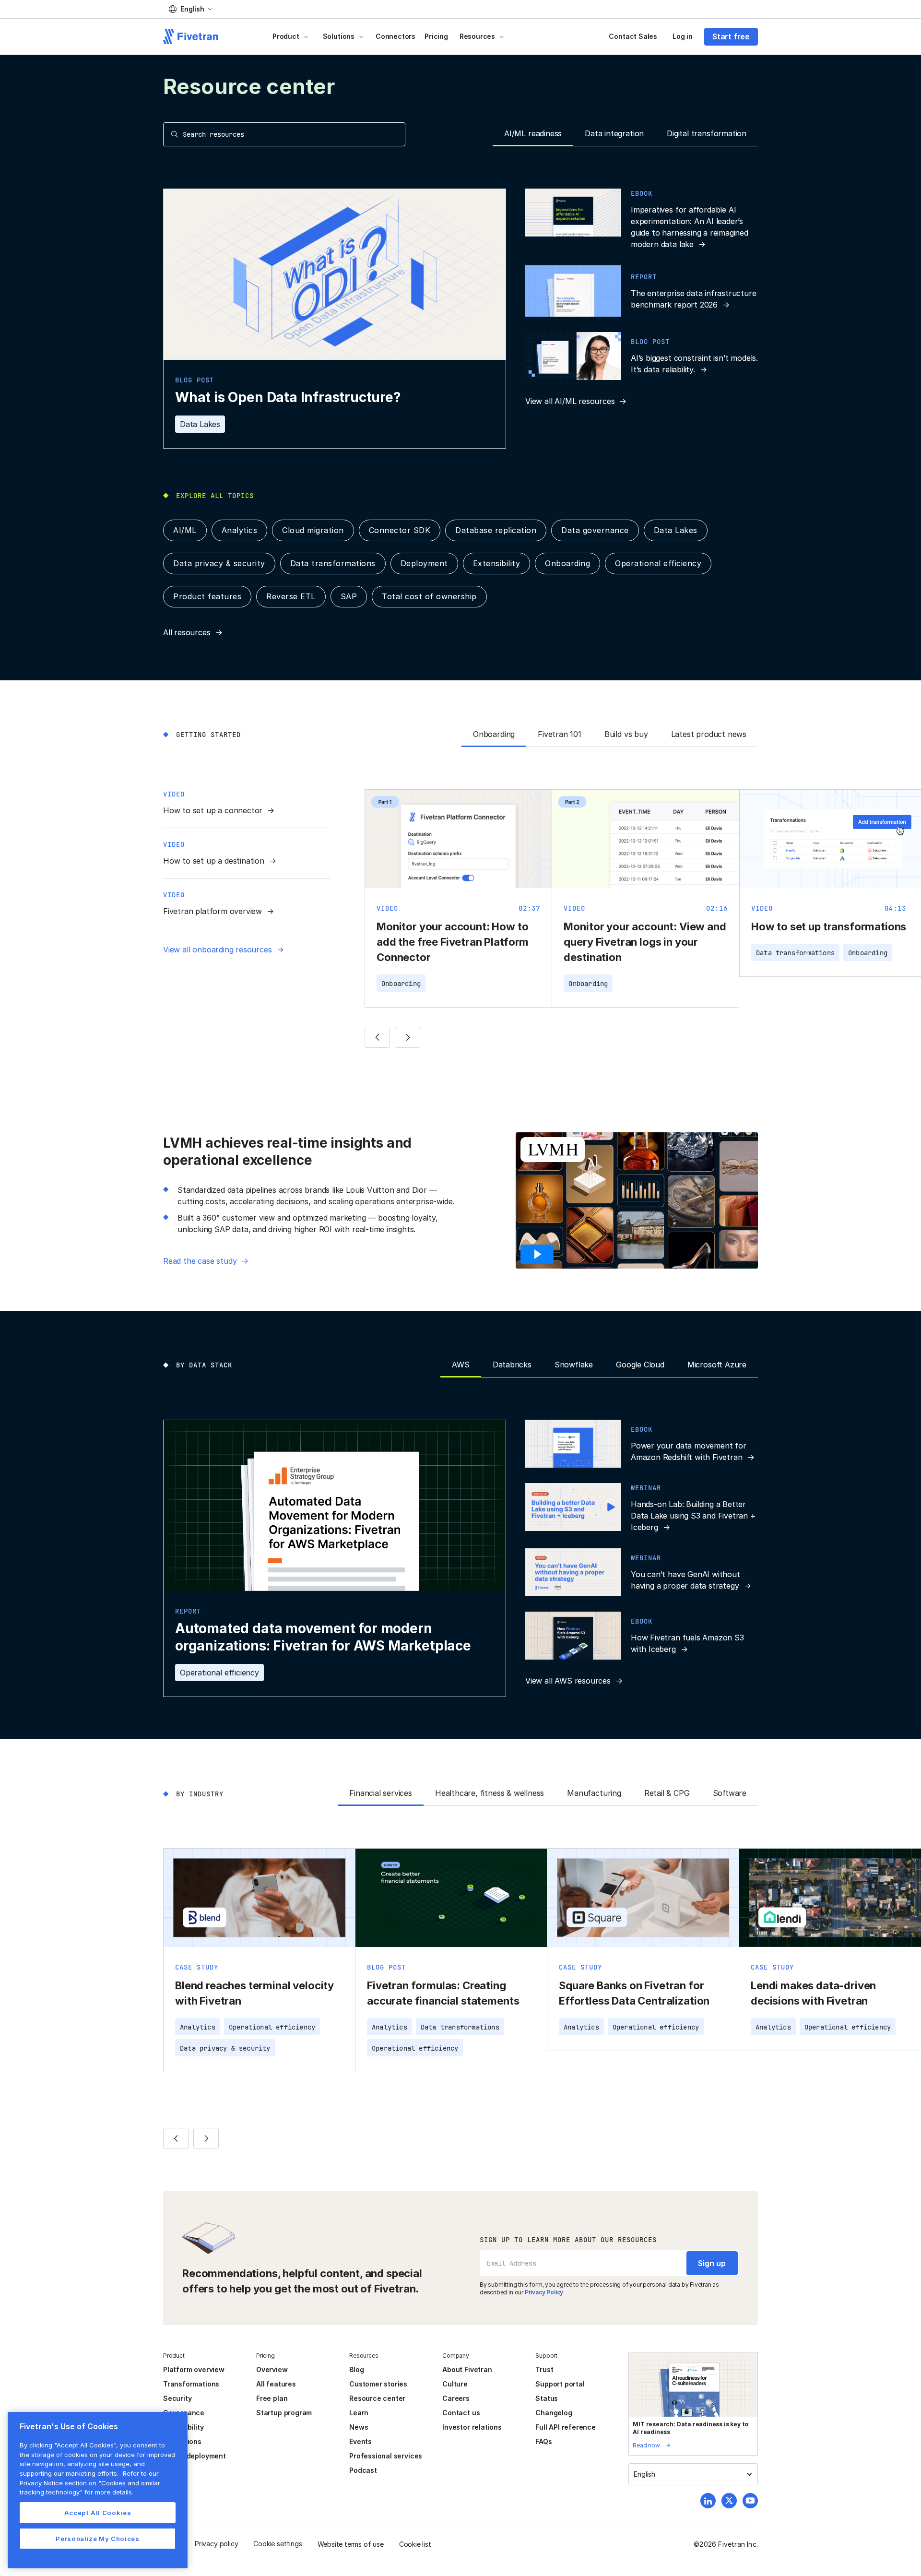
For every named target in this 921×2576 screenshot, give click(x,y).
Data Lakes (200, 424)
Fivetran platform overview (213, 911)
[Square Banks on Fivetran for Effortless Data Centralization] (643, 1950)
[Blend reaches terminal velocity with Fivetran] (259, 1960)
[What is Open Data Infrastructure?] (335, 319)
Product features (207, 596)
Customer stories (378, 2384)
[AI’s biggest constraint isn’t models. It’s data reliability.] (642, 356)
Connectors (396, 36)
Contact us (461, 2413)
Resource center (377, 2398)
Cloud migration (313, 530)
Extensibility (497, 563)
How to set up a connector (213, 810)
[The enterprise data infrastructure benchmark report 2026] (642, 291)
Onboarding (567, 563)
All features (276, 2384)
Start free (731, 36)
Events (360, 2441)
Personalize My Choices (97, 2539)
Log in (683, 36)
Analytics (240, 530)
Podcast (363, 2470)
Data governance (595, 530)
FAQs (543, 2441)
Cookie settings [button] (277, 2544)
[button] (190, 9)
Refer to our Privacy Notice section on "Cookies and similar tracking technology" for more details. (90, 2483)
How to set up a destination (214, 861)
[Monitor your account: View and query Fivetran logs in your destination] (645, 898)
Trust (544, 2369)
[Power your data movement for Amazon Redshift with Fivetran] (642, 1444)
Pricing (436, 36)
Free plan (272, 2398)
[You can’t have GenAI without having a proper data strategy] (642, 1572)
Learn (359, 2413)
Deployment (424, 563)
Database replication (496, 530)
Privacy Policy (544, 2292)
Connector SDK (400, 530)
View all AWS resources (568, 1681)
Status (547, 2398)
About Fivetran (467, 2369)
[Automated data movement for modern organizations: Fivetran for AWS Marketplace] (335, 1559)
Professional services (386, 2456)
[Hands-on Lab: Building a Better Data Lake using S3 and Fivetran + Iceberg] (642, 1508)
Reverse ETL (291, 596)
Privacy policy (216, 2544)
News (359, 2427)
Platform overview (194, 2369)
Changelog (554, 2413)
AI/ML (185, 530)
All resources (187, 632)
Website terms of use (351, 2544)
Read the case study (200, 1261)
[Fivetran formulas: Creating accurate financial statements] (451, 1960)
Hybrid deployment (195, 2456)
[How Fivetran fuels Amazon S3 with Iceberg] (642, 1636)
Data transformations (333, 563)
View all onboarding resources (218, 950)
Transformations (191, 2384)
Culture (455, 2384)
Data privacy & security (219, 563)
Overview (272, 2369)
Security (177, 2398)
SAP (349, 596)
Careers (456, 2398)
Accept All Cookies (98, 2513)
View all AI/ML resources (570, 401)
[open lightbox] (540, 1254)
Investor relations (472, 2427)
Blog (356, 2369)
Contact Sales (633, 36)
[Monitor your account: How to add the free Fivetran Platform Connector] (458, 898)
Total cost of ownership (429, 596)
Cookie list (415, 2544)
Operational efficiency (658, 563)
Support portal (560, 2384)
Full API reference (566, 2427)
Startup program (284, 2413)
